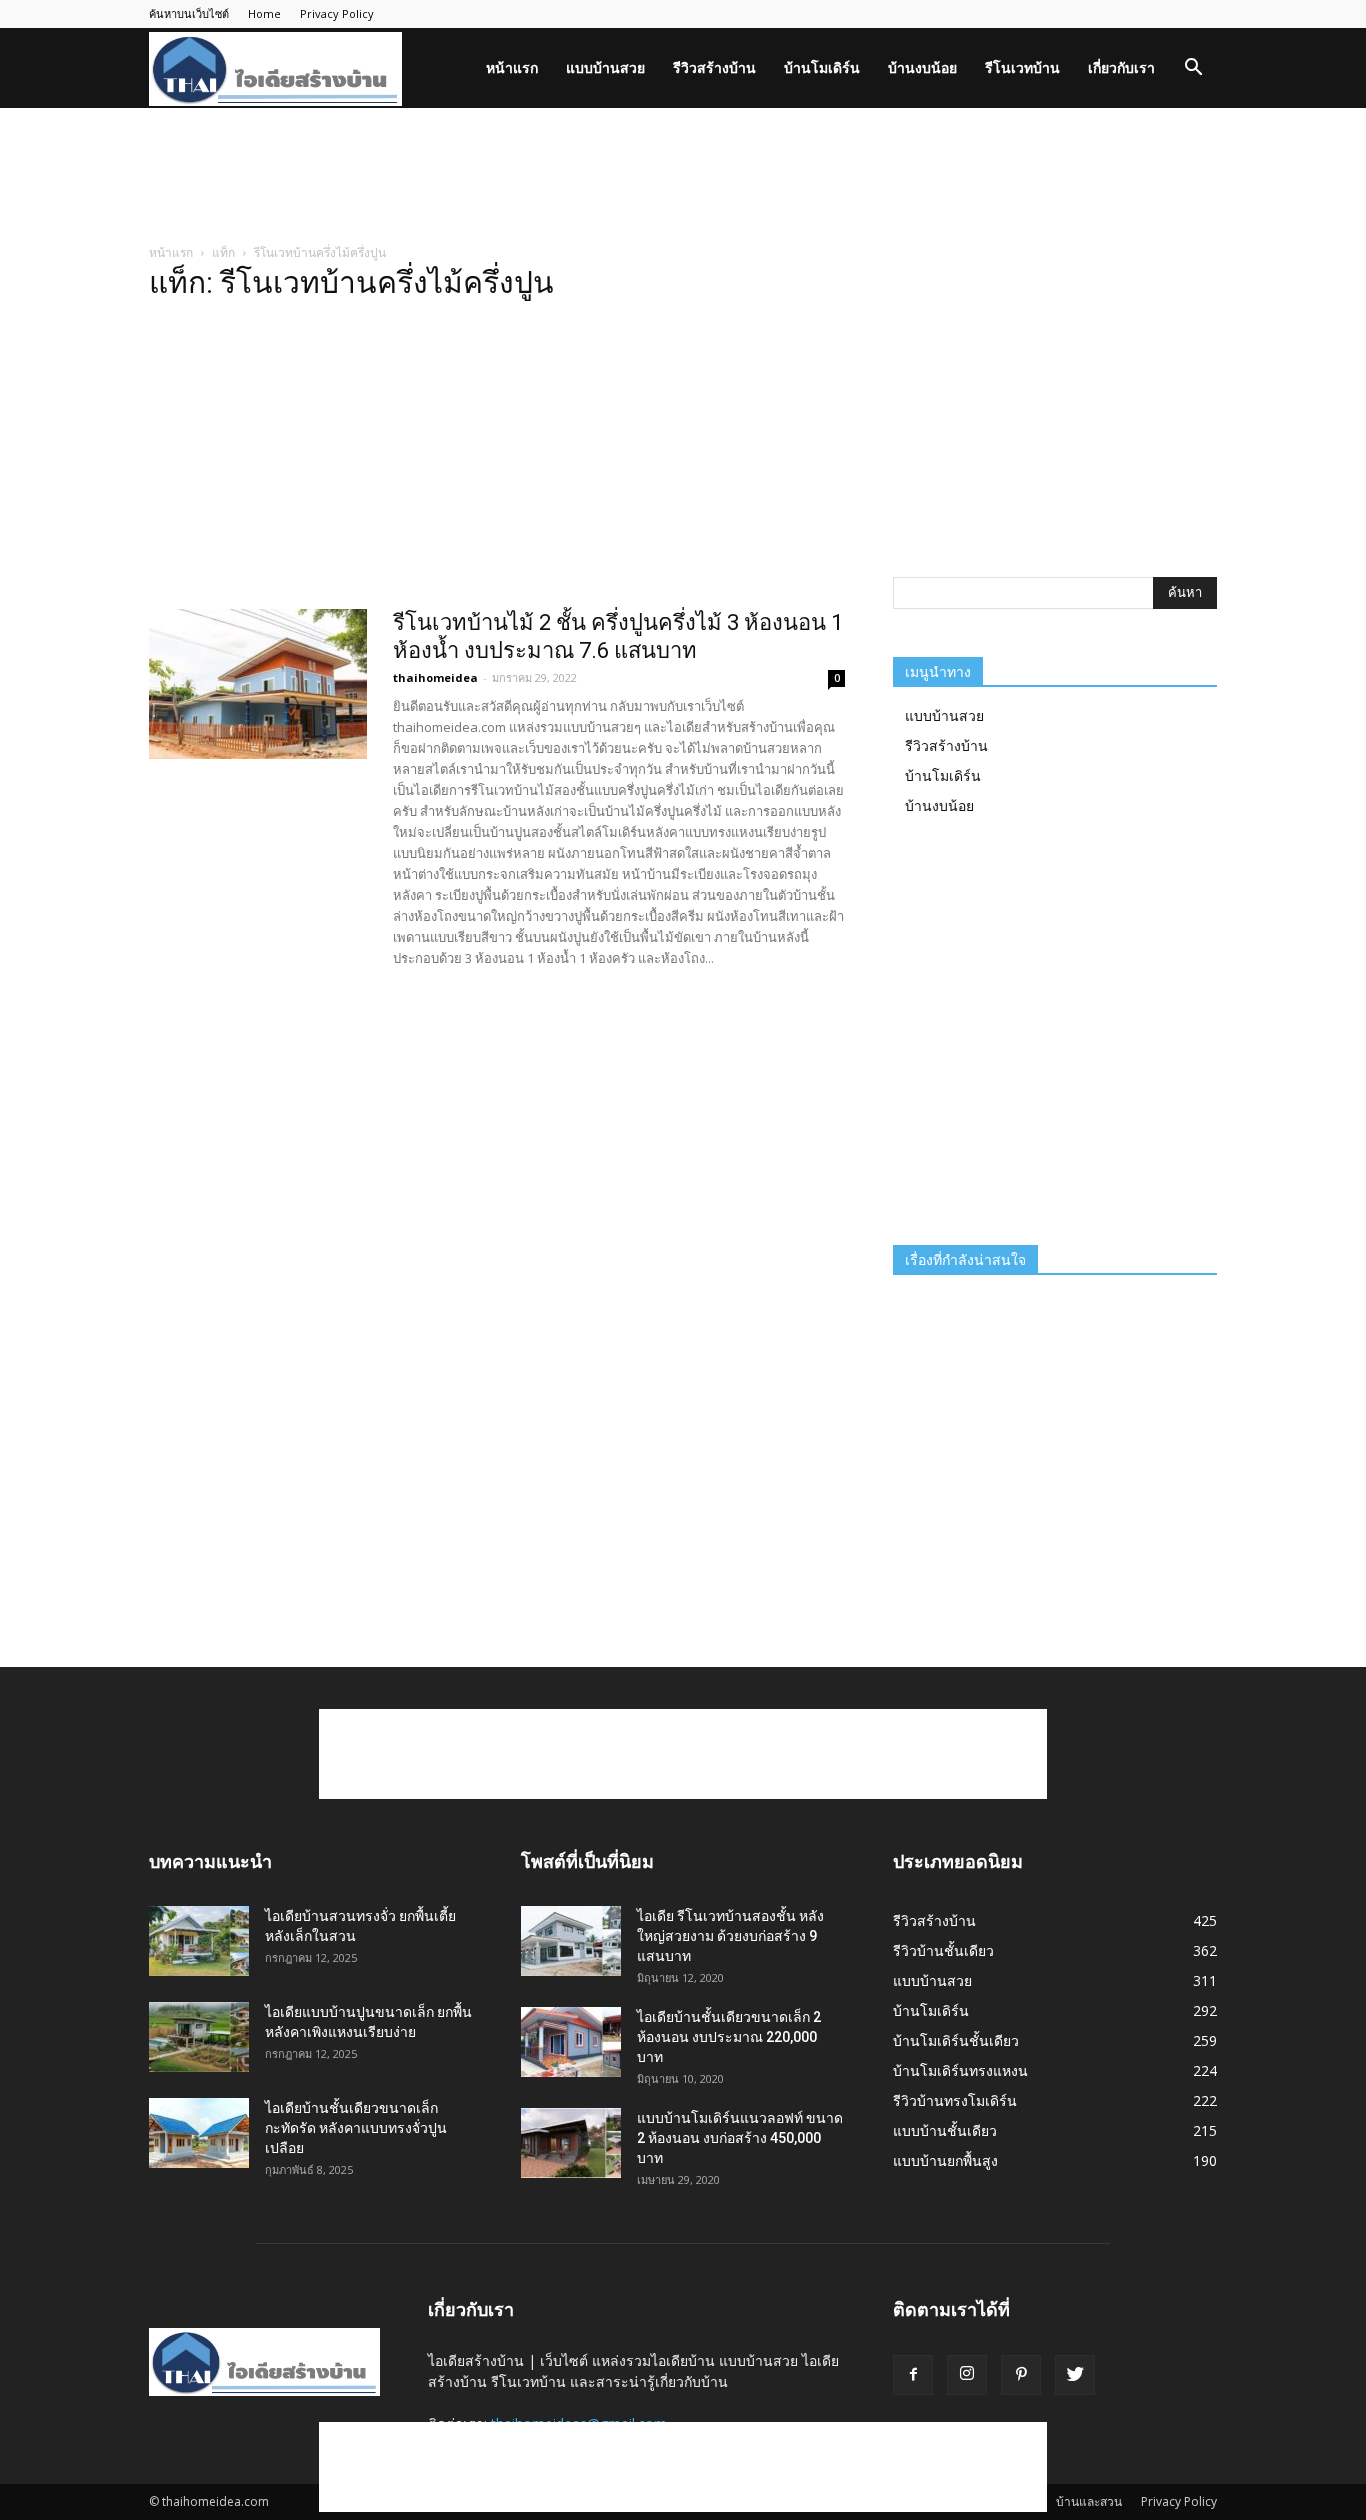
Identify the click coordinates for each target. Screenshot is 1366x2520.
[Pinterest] (1021, 2375)
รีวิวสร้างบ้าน (714, 67)
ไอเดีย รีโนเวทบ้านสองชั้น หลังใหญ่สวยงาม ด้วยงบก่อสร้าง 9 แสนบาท (730, 1936)
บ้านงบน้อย (922, 67)
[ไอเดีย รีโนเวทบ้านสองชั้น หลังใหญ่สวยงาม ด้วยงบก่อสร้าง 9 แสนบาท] (571, 1941)
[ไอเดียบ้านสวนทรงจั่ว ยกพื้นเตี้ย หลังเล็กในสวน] (199, 1941)
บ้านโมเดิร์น (822, 67)
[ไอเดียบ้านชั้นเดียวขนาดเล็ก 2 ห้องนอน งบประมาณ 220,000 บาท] (571, 2042)
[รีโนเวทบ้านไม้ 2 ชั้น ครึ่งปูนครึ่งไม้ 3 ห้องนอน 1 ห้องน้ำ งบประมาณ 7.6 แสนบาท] (258, 684)
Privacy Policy (337, 13)
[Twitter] (1075, 2375)
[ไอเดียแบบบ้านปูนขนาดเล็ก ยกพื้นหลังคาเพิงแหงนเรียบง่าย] (199, 2037)
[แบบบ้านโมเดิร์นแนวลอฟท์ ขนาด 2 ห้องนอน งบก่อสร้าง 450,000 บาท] (571, 2143)
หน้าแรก (512, 67)
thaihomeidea (435, 677)
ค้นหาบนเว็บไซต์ (189, 13)
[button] (1193, 69)
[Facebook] (913, 2375)
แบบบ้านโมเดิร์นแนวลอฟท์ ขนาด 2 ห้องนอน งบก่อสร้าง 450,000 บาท (740, 2138)
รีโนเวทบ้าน (1022, 67)
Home (264, 13)
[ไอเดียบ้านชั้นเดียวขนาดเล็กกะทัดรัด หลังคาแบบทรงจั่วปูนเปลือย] (199, 2133)
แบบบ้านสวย (605, 67)
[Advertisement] (683, 177)
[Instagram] (967, 2375)
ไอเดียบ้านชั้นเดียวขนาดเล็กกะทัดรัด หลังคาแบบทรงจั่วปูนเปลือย (356, 2128)
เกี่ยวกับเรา (1121, 67)
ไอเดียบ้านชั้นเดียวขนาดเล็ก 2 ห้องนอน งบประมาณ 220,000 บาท (729, 2037)
